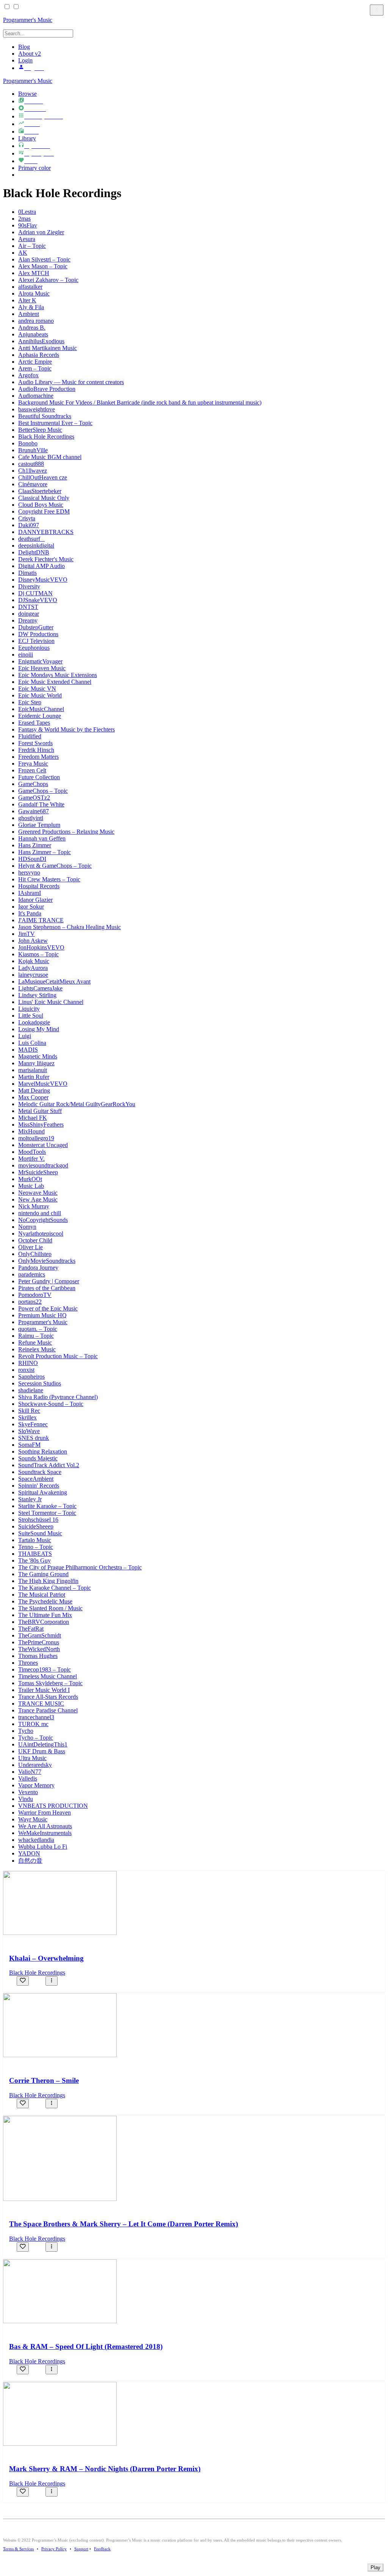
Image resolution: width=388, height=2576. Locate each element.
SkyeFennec (33, 1424)
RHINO (28, 1363)
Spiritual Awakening (43, 1492)
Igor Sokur (31, 907)
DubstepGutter (36, 627)
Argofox (28, 375)
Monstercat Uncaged (43, 1145)
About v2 (30, 54)
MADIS (28, 1050)
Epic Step (30, 702)
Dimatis (27, 573)
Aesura (27, 239)
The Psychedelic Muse (45, 1601)
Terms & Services (18, 2549)
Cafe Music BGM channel (50, 457)
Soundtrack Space (40, 1472)
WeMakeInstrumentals (45, 1833)
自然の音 (30, 1861)
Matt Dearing (34, 1090)
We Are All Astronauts (45, 1826)
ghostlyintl (31, 818)
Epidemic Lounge (40, 716)
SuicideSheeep (36, 1526)
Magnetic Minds (38, 1056)
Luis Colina (32, 1043)
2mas (24, 219)
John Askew (33, 941)
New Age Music (38, 1199)
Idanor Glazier (35, 900)
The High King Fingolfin (48, 1581)
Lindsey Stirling (37, 995)
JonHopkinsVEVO (41, 947)
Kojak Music (34, 961)
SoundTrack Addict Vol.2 (49, 1465)
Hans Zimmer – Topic (45, 852)
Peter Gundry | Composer (49, 1281)
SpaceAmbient (36, 1479)
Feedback (102, 2549)
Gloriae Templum (39, 825)
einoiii (26, 655)
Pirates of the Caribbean (47, 1288)
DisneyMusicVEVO (43, 580)
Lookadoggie (34, 1022)
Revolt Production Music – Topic (58, 1356)
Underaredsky (35, 1765)
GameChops (33, 784)
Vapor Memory (36, 1785)
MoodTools (32, 1152)
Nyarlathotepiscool (41, 1234)
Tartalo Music (35, 1540)
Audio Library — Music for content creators (71, 382)
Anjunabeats (33, 334)
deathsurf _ (31, 539)
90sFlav (28, 225)
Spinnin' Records (39, 1486)
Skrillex (27, 1417)
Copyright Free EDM (44, 511)
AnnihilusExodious (41, 341)
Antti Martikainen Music (48, 348)
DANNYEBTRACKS (46, 532)
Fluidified (30, 736)
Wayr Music (33, 1819)
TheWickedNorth (39, 1649)
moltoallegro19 (36, 1138)
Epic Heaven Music (42, 668)
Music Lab (31, 1186)
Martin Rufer (34, 1077)
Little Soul (31, 1016)
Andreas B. (32, 328)
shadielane (31, 1390)
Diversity (29, 586)
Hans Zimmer (35, 845)
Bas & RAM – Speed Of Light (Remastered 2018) (86, 2346)
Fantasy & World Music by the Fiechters (66, 729)
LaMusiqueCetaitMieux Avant (54, 981)
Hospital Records (39, 886)
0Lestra (27, 212)
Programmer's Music (28, 81)
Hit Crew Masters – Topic (49, 879)
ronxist (26, 1370)
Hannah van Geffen (42, 838)
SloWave (29, 1431)
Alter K (27, 300)
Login (25, 60)
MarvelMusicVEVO (43, 1084)
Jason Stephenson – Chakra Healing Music (70, 927)
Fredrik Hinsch (36, 750)
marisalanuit (33, 1070)
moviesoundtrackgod (43, 1165)
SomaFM (29, 1445)
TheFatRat (31, 1629)
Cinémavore (33, 484)
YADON (29, 1853)
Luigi (25, 1036)
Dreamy (28, 620)
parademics (32, 1274)
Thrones (28, 1663)
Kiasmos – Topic (38, 954)
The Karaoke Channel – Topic (55, 1588)
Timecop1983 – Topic (45, 1669)
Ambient (29, 314)
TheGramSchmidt (40, 1635)
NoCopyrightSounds (43, 1220)
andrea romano (36, 321)
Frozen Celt (32, 770)
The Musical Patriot (42, 1595)
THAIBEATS (35, 1554)
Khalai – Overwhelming (46, 1958)
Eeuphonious (34, 648)
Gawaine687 (34, 811)
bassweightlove (37, 409)
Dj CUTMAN (35, 593)
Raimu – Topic (36, 1336)
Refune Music (35, 1342)
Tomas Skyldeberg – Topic (50, 1683)
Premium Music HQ (42, 1315)
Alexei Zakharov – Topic (48, 280)
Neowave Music (38, 1193)
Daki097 (29, 525)
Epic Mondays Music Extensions (58, 675)
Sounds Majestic (38, 1458)
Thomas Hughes (38, 1656)
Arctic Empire (35, 362)
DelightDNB (34, 552)
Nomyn (27, 1227)
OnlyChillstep (35, 1254)
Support (81, 2549)
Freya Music (33, 763)
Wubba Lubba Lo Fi (43, 1847)
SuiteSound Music (40, 1533)
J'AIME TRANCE (41, 920)
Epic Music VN (37, 689)
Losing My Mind (39, 1029)
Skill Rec (29, 1411)
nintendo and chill (40, 1213)
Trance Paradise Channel (48, 1710)
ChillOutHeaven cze (43, 477)
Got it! (352, 15)
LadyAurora (33, 968)
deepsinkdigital (36, 546)
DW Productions (38, 634)
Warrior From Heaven (45, 1813)
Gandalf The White (41, 804)
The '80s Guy (34, 1560)
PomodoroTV (35, 1295)
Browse (27, 94)
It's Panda (30, 913)
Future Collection (39, 777)
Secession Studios (40, 1383)
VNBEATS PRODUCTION (53, 1806)
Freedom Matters (38, 757)
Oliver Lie (31, 1247)
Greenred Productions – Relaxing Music (66, 832)
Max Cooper (33, 1097)
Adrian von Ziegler (41, 232)
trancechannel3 (36, 1717)
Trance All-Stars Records (48, 1697)
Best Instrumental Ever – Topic (55, 423)
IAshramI (30, 893)
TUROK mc (33, 1724)
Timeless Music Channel (48, 1676)
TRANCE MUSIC (41, 1704)
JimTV (27, 934)
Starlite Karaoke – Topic (47, 1506)
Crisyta (27, 518)
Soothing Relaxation (43, 1451)
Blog (24, 47)
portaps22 (30, 1302)
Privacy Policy (54, 2549)
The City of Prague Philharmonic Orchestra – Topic (80, 1567)
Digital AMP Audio (41, 566)
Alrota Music (34, 293)
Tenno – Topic (36, 1547)
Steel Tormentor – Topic (47, 1513)
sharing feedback (187, 18)
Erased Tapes (34, 723)
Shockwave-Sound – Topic (51, 1404)
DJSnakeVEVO (38, 600)
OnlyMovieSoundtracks (47, 1261)
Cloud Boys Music (41, 505)
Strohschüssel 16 (38, 1520)
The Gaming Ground (43, 1574)
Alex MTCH (34, 273)
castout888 (31, 464)
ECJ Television (36, 641)
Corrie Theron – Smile (44, 2080)
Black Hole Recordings (46, 437)
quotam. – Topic (38, 1329)
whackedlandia (36, 1840)
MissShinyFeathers (41, 1125)
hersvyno (29, 872)
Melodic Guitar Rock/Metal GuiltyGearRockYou (77, 1104)
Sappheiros (31, 1377)
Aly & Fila (31, 307)
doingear (29, 614)
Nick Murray (34, 1206)
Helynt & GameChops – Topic (55, 866)
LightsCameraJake (40, 988)
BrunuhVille (33, 450)
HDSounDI (32, 859)
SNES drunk (34, 1438)
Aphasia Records (39, 355)
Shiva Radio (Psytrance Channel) (58, 1397)
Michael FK (33, 1118)
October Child (35, 1240)
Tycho (26, 1731)
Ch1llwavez (33, 471)
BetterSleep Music (40, 430)
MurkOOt (30, 1179)
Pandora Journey (38, 1268)
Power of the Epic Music (48, 1308)
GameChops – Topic (43, 791)
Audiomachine (36, 396)
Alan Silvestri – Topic (44, 259)
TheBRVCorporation (44, 1622)
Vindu (26, 1799)
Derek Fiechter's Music (46, 559)
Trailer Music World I (44, 1690)
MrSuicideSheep (38, 1172)
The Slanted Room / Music (50, 1608)
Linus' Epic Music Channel (51, 1002)
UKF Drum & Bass (42, 1751)
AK (23, 253)
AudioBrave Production (47, 389)
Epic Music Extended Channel (55, 682)
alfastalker (30, 287)
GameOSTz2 (34, 798)
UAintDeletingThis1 (43, 1744)
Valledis (28, 1778)
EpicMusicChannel (41, 709)
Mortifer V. (31, 1159)
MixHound (31, 1131)
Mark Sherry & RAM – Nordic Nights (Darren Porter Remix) (105, 2469)
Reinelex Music (37, 1349)
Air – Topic (32, 246)
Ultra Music (32, 1758)
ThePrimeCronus (39, 1642)
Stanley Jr (30, 1499)
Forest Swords (35, 743)
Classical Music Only (44, 498)
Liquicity (29, 1009)
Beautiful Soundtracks (45, 416)
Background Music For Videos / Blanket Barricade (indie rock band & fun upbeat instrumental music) (140, 402)
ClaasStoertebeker (40, 491)
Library (27, 138)
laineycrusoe (33, 975)
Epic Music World (40, 695)
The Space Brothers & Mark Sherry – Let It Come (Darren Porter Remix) (124, 2224)
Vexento (28, 1792)
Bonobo (28, 443)
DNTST (28, 607)
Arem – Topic (35, 368)
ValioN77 (30, 1772)
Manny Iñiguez (36, 1063)
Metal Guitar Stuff (40, 1111)
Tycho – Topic (36, 1738)
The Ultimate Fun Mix (45, 1615)
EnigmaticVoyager (40, 661)
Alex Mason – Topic (43, 266)
